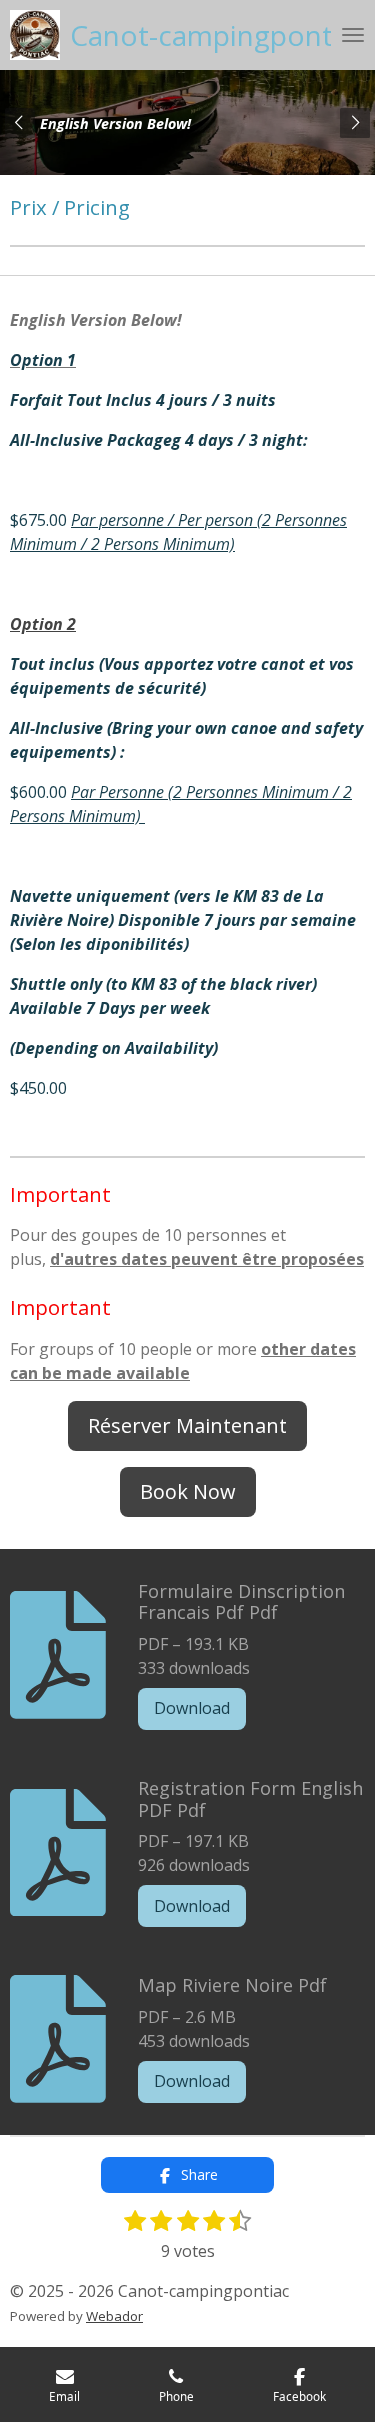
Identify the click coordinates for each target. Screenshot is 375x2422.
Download (192, 1708)
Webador (114, 2316)
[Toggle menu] (353, 35)
